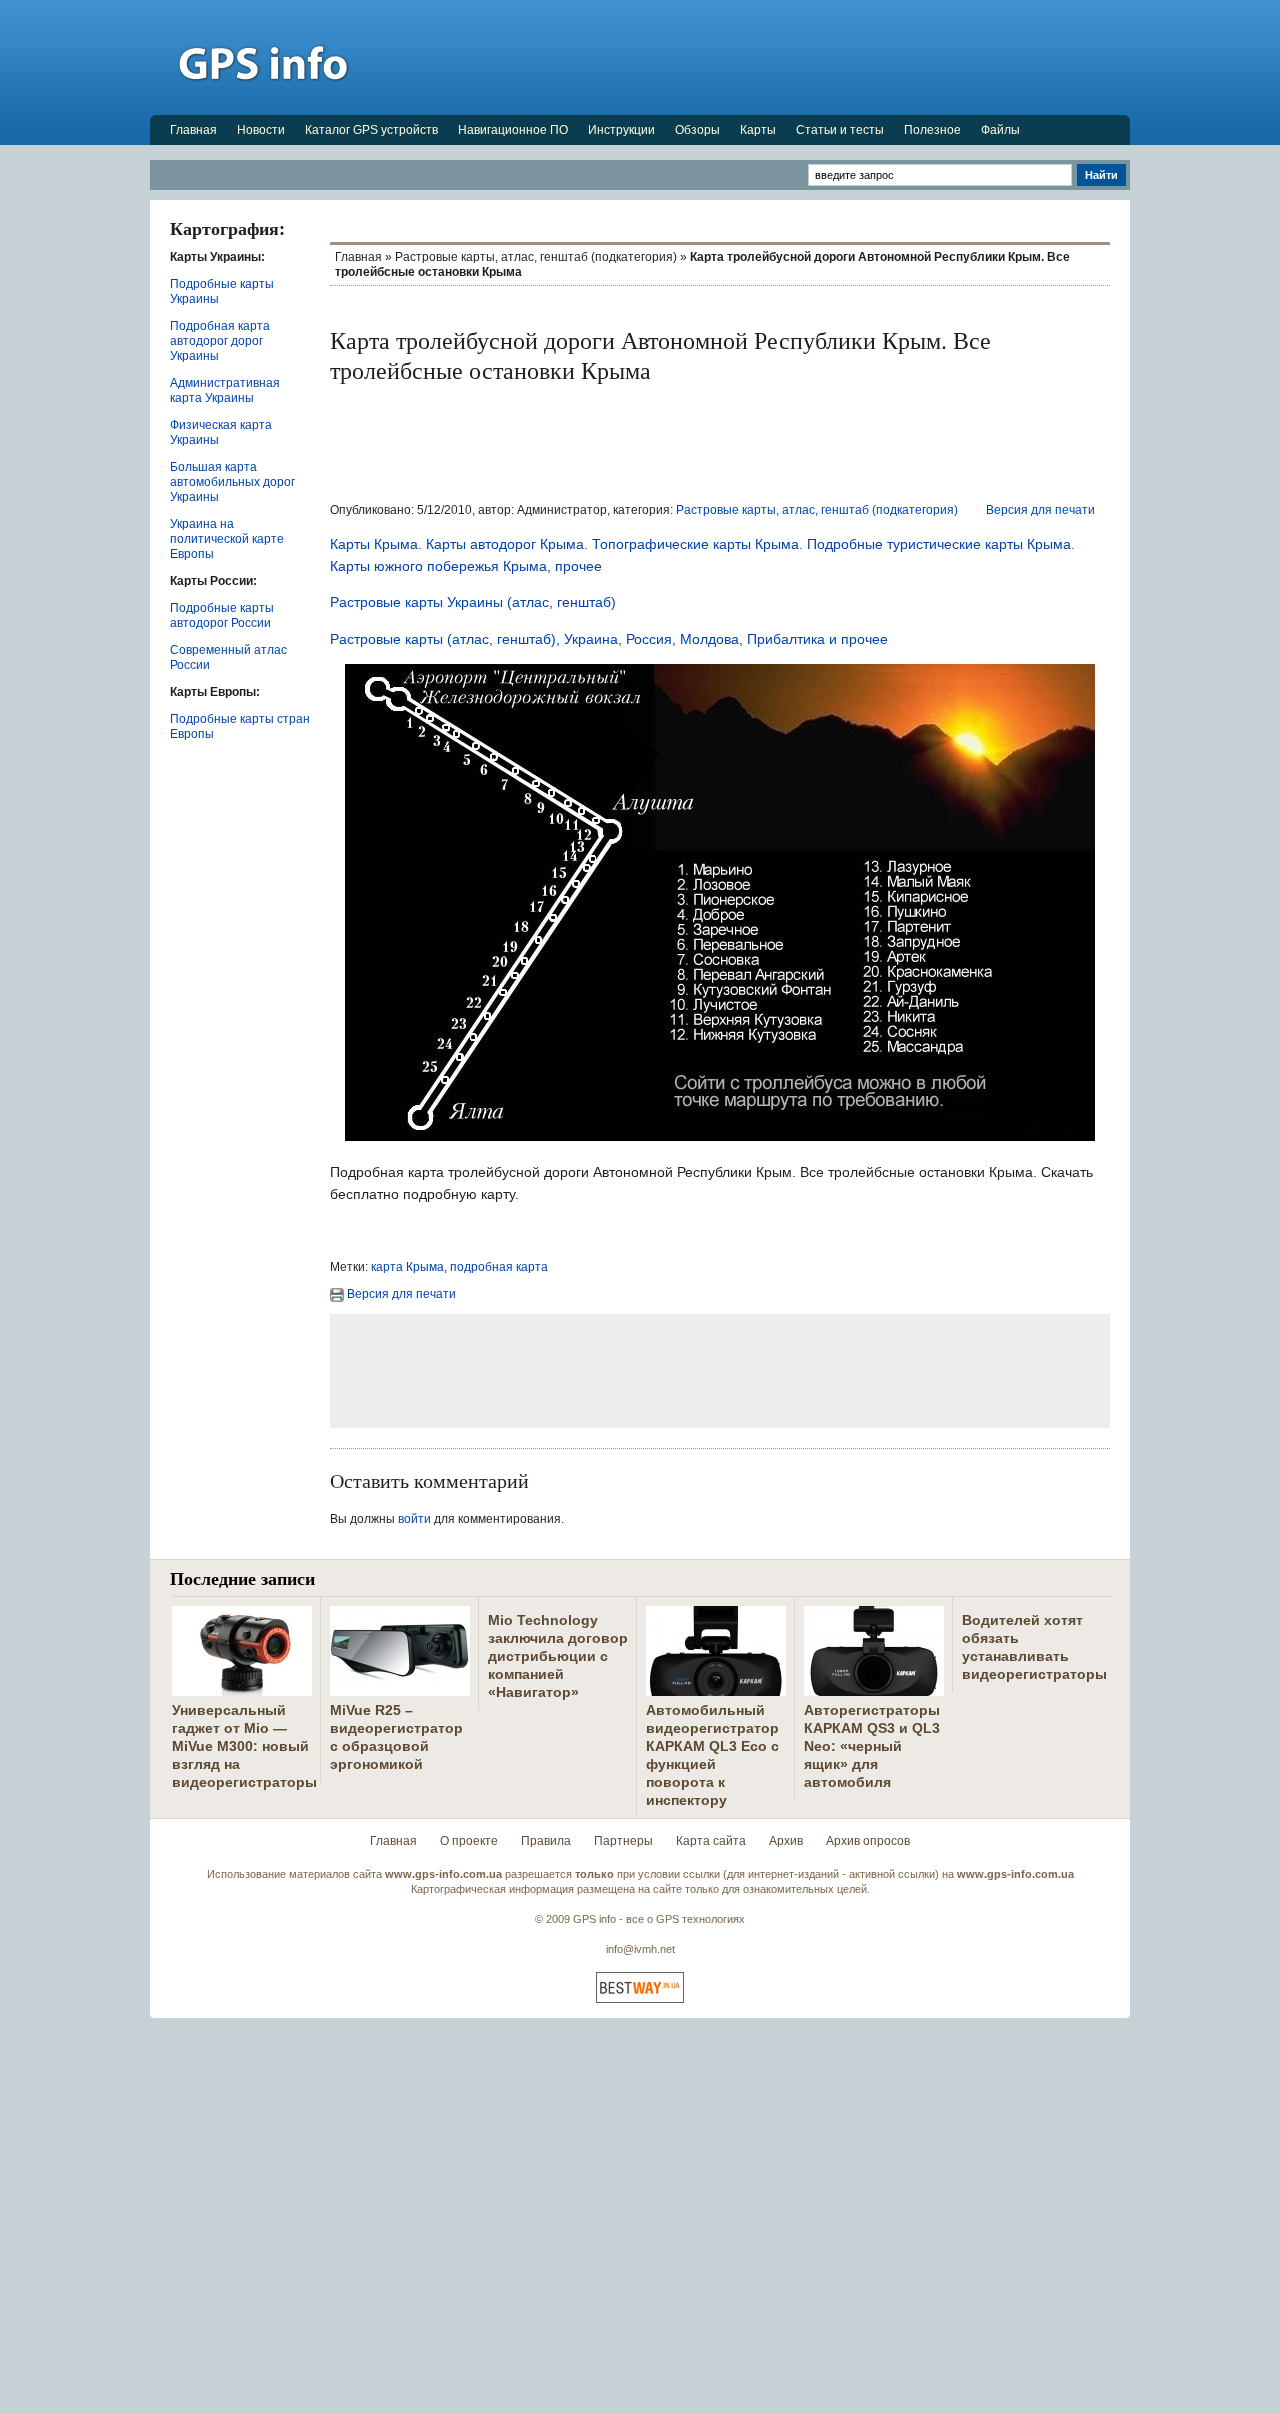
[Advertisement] (766, 57)
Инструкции (621, 130)
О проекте (469, 1841)
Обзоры (697, 130)
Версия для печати (1040, 510)
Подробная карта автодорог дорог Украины (220, 341)
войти (414, 1519)
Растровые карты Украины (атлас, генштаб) (473, 602)
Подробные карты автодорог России (222, 615)
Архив (786, 1841)
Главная (193, 130)
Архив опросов (868, 1841)
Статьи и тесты (840, 130)
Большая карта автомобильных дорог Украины (232, 482)
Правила (546, 1841)
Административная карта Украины (225, 390)
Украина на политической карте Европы (227, 539)
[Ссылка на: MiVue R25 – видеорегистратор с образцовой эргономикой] (400, 1688)
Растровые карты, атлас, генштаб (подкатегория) (536, 257)
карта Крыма (407, 1267)
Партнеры (623, 1841)
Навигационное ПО (513, 130)
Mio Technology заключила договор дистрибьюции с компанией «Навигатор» (558, 1656)
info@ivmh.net (640, 1949)
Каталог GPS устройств (371, 130)
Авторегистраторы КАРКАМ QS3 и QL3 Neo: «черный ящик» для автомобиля (872, 1746)
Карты (758, 130)
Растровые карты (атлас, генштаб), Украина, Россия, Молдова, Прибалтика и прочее (609, 639)
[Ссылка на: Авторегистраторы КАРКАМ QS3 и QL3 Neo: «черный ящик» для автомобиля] (874, 1688)
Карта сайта (711, 1841)
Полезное (932, 130)
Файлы (1000, 130)
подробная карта (499, 1267)
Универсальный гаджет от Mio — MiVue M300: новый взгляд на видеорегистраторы (244, 1746)
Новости (261, 130)
